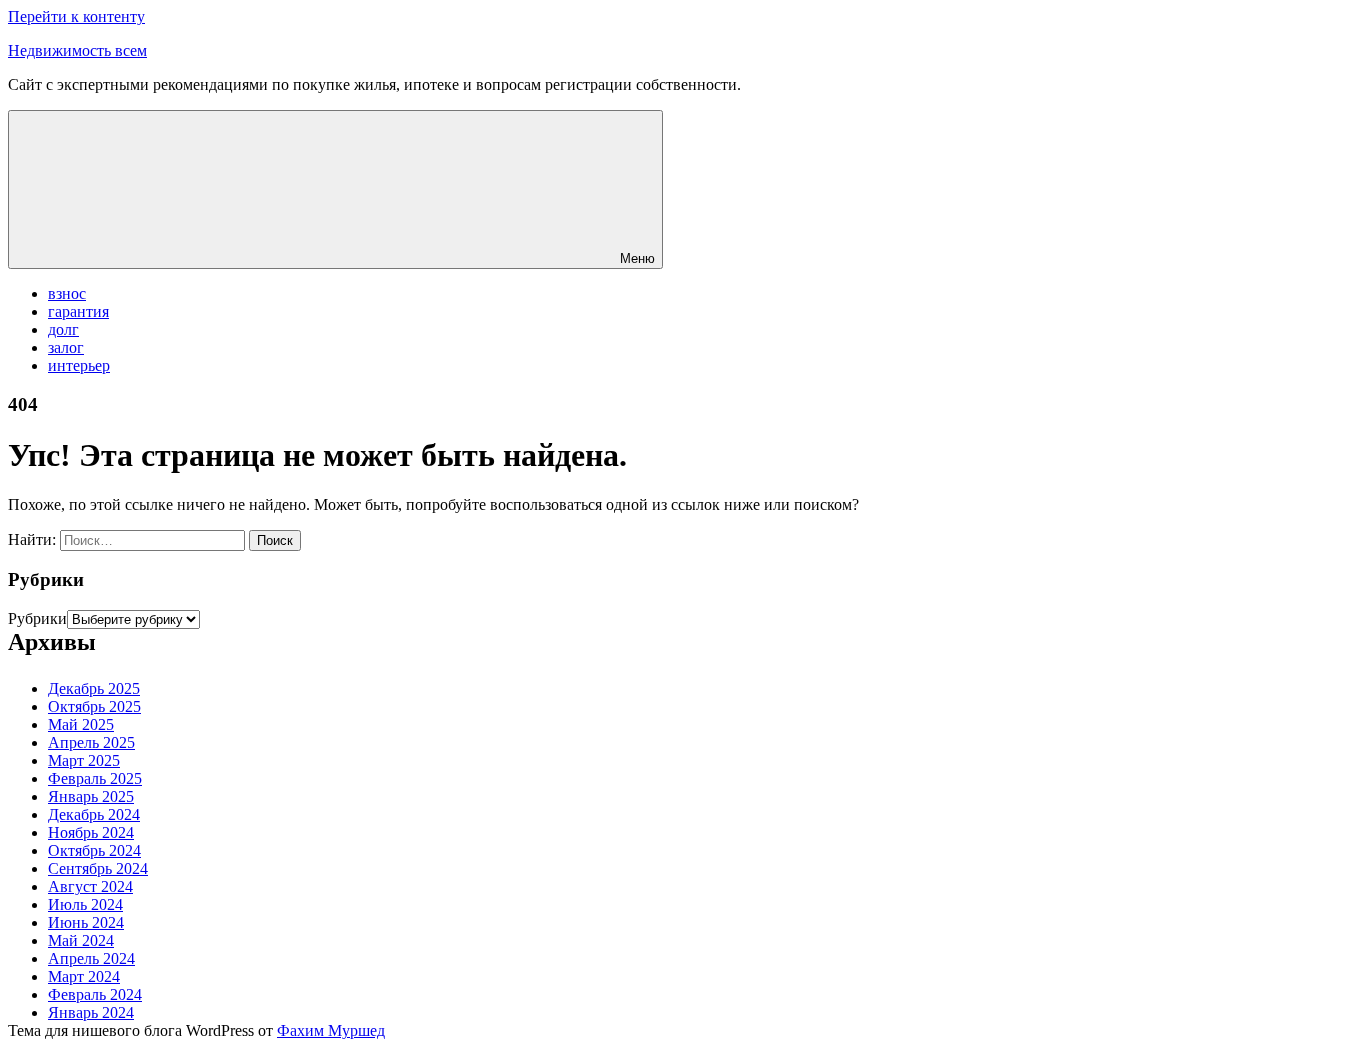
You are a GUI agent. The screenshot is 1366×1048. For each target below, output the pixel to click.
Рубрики (37, 618)
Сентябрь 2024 (98, 868)
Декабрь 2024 (94, 814)
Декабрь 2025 (94, 688)
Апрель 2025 (91, 742)
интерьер (79, 365)
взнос (67, 293)
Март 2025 (84, 760)
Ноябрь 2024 (91, 832)
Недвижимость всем (77, 50)
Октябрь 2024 (94, 850)
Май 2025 (81, 724)
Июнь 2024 (86, 922)
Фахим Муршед (331, 1030)
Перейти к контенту (76, 16)
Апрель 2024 (91, 958)
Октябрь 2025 (94, 706)
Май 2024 (81, 940)
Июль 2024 (85, 904)
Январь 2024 (91, 1012)
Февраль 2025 (95, 778)
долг (63, 329)
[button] (335, 189)
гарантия (78, 311)
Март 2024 (84, 976)
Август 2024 (90, 886)
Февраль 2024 (95, 994)
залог (66, 347)
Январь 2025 (91, 796)
